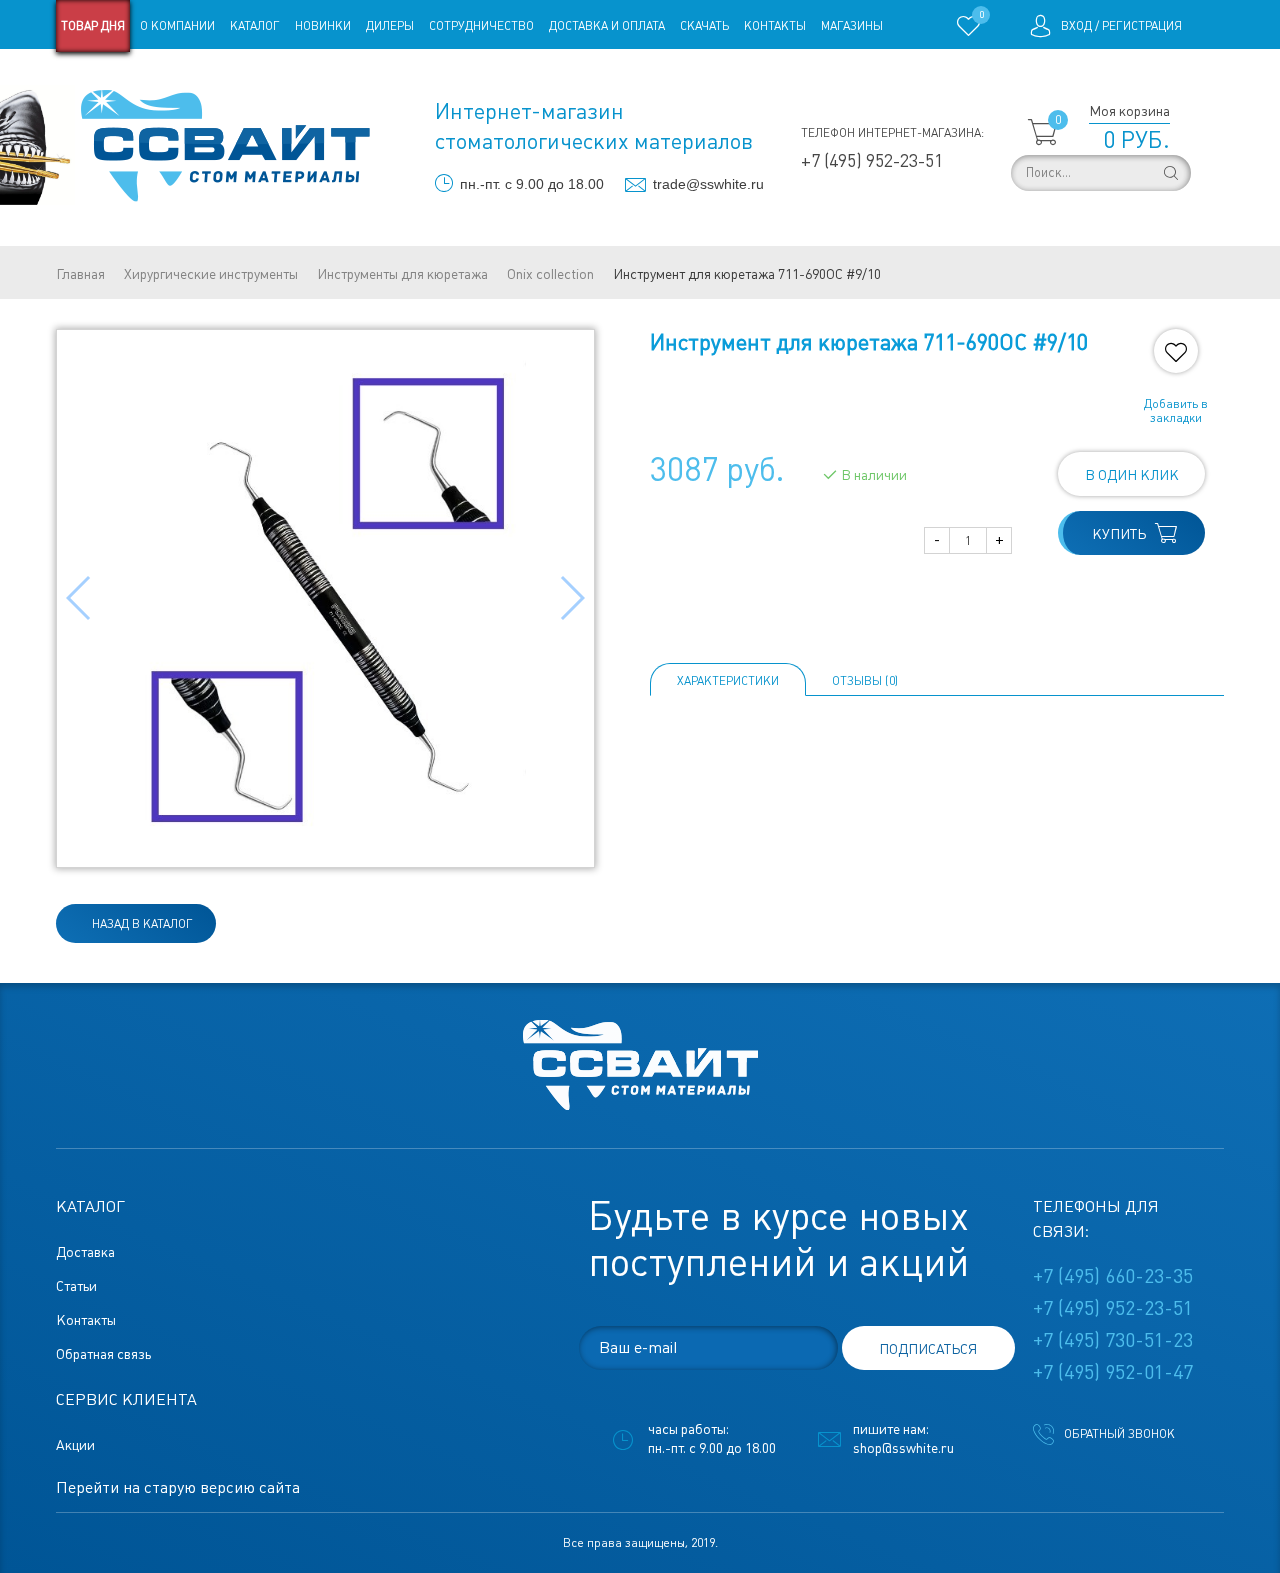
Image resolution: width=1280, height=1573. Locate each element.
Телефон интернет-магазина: (892, 133)
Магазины (852, 26)
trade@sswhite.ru (708, 184)
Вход (1076, 26)
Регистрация (1142, 26)
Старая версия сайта (119, 78)
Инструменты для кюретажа (402, 274)
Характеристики (728, 681)
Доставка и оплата (607, 26)
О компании (177, 26)
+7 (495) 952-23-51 (872, 160)
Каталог (255, 26)
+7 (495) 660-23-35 (1113, 1276)
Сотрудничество (481, 26)
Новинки (323, 26)
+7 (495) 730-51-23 (1113, 1340)
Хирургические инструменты (211, 274)
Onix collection (550, 274)
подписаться (928, 1349)
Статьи (218, 78)
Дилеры (390, 26)
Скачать (704, 26)
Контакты (775, 26)
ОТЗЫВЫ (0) (865, 681)
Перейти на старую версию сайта (178, 1487)
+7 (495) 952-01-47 (1113, 1372)
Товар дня (93, 26)
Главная (80, 274)
